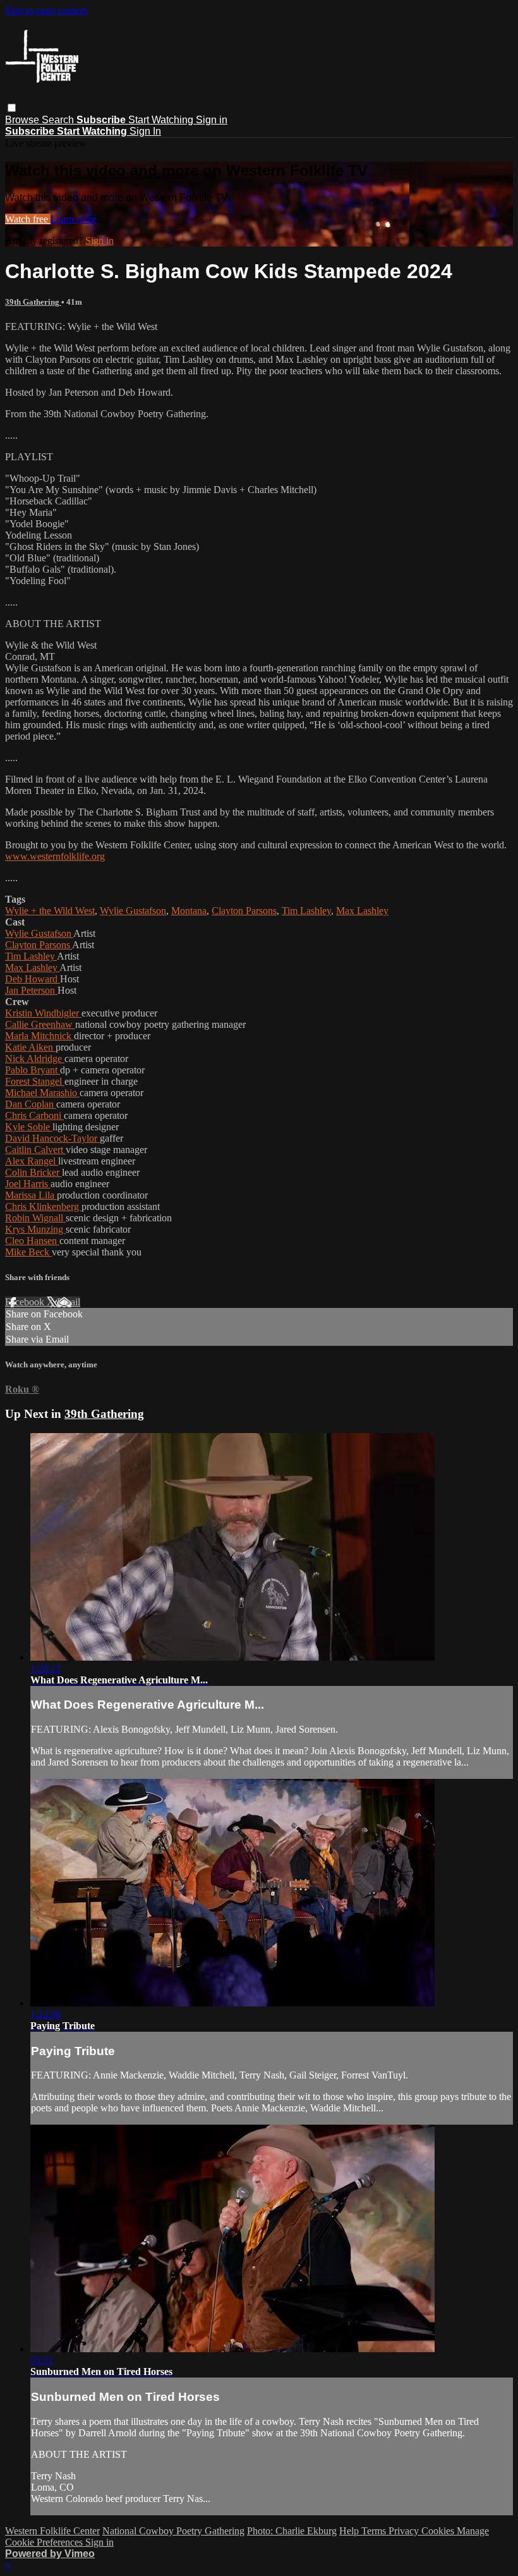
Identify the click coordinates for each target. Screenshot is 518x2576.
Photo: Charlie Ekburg (292, 2531)
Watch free (28, 219)
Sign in (212, 120)
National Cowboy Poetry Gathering (173, 2531)
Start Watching (162, 120)
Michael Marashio (42, 1093)
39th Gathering (33, 302)
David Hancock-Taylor (52, 1138)
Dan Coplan (31, 1104)
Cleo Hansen (32, 1241)
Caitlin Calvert (35, 1150)
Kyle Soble (29, 1127)
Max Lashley (362, 911)
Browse (23, 120)
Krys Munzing (35, 1229)
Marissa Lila (31, 1195)
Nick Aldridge (35, 1059)
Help (350, 2531)
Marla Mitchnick (39, 1036)
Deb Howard (33, 979)
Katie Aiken (30, 1047)
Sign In (145, 131)
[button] (12, 108)
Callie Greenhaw (40, 1024)
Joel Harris (28, 1184)
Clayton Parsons (244, 911)
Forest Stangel (35, 1081)
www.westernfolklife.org (55, 856)
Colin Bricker (33, 1172)
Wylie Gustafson (133, 911)
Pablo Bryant (33, 1070)
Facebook (26, 1302)
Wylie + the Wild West (50, 911)
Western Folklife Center (52, 2531)
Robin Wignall (35, 1218)
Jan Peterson (31, 990)
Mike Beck (28, 1252)
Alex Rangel (32, 1161)
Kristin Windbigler (43, 1013)
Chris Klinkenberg (43, 1206)
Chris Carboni (34, 1115)
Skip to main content (46, 10)
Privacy (405, 2531)
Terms (375, 2531)
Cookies (439, 2531)
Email (69, 1302)
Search (59, 120)
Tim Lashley (306, 911)
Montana (189, 911)
